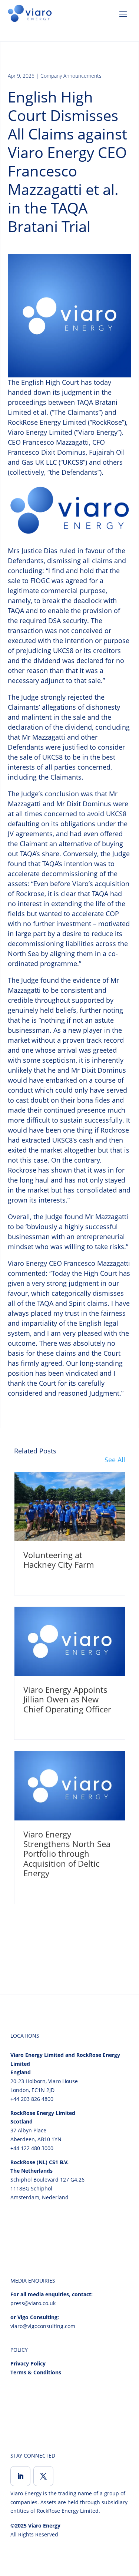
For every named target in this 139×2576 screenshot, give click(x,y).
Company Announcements (71, 76)
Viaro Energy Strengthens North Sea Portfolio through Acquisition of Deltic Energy (67, 1854)
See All (115, 1460)
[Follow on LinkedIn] (20, 2476)
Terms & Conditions (36, 2372)
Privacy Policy (28, 2363)
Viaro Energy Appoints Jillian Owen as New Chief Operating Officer (67, 1699)
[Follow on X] (43, 2476)
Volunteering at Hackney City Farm (59, 1560)
